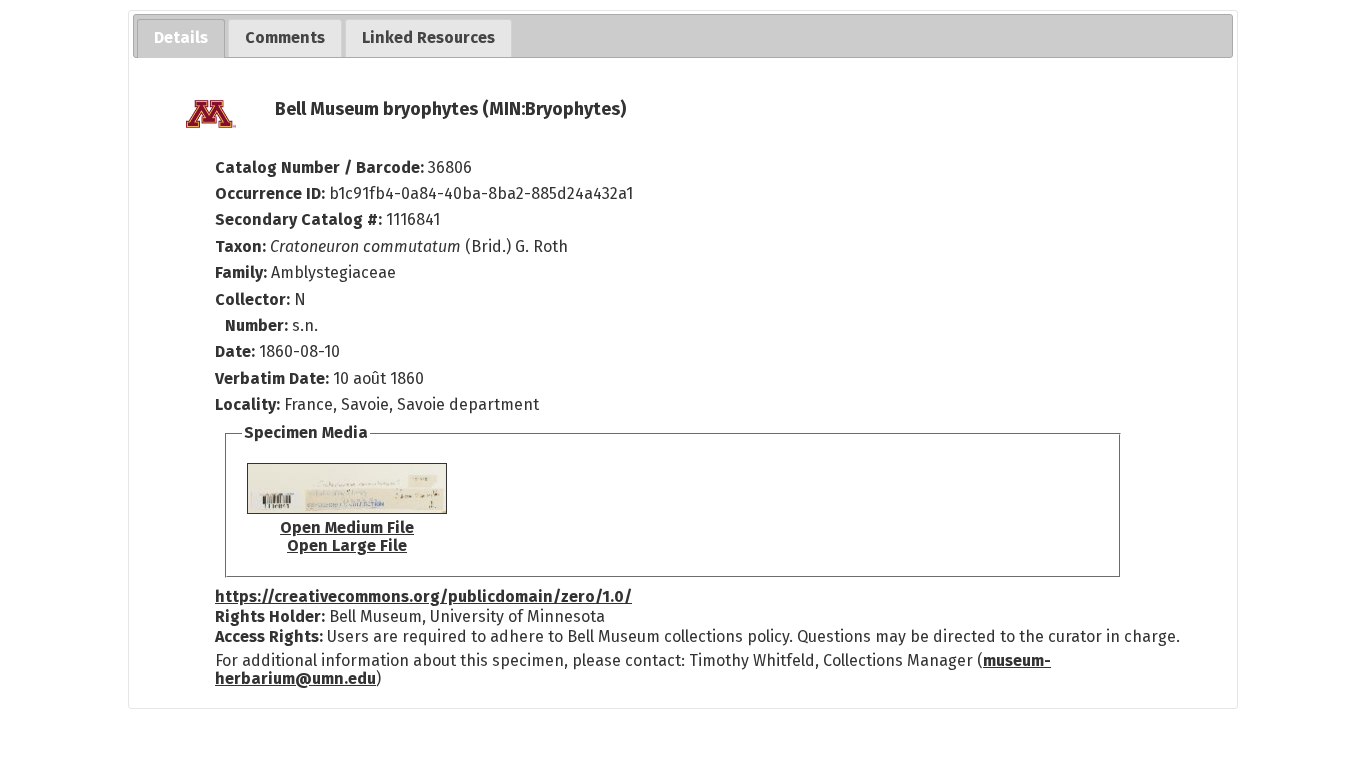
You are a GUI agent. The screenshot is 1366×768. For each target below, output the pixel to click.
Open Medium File (347, 527)
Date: (235, 351)
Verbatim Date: (272, 378)
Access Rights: (269, 636)
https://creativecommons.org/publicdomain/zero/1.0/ (423, 596)
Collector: (254, 299)
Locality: (247, 404)
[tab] (181, 38)
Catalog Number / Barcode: (321, 167)
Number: (258, 325)
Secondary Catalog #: (298, 219)
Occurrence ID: (272, 193)
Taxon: (240, 246)
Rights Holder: (270, 616)
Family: (241, 272)
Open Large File (347, 545)
